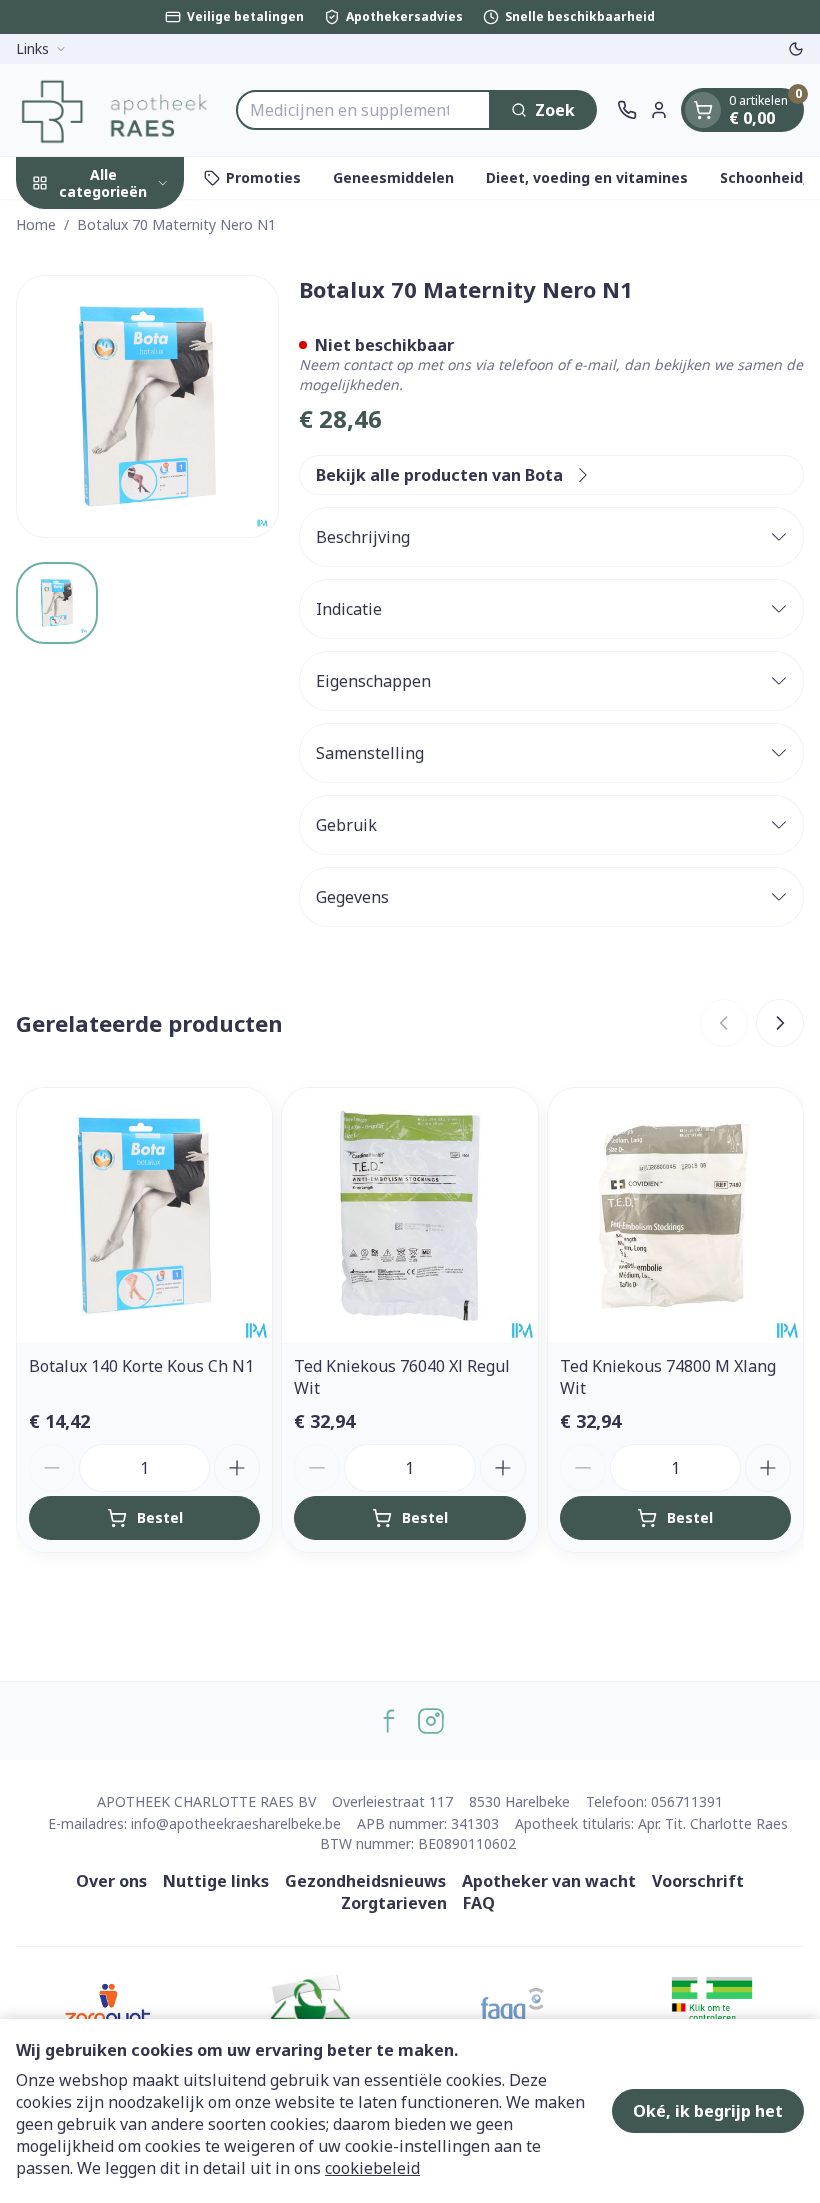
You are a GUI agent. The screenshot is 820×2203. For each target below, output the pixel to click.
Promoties (263, 177)
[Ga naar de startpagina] (116, 110)
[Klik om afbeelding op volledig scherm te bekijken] (147, 406)
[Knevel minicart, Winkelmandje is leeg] (703, 110)
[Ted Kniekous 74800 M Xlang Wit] (675, 1215)
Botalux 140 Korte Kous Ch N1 (141, 1366)
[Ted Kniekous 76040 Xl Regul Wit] (409, 1215)
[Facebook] (389, 1721)
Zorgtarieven (394, 1903)
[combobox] (363, 110)
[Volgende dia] (780, 1023)
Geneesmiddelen (393, 177)
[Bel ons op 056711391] (627, 110)
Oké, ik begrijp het (708, 2111)
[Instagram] (431, 1721)
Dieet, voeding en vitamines (587, 177)
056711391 (687, 1801)
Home (36, 224)
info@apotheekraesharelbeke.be (236, 1823)
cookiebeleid (372, 2168)
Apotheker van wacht (549, 1881)
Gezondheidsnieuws (365, 1881)
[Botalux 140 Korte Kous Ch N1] (144, 1215)
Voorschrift (698, 1881)
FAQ (479, 1903)
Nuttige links (216, 1881)
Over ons (111, 1881)
